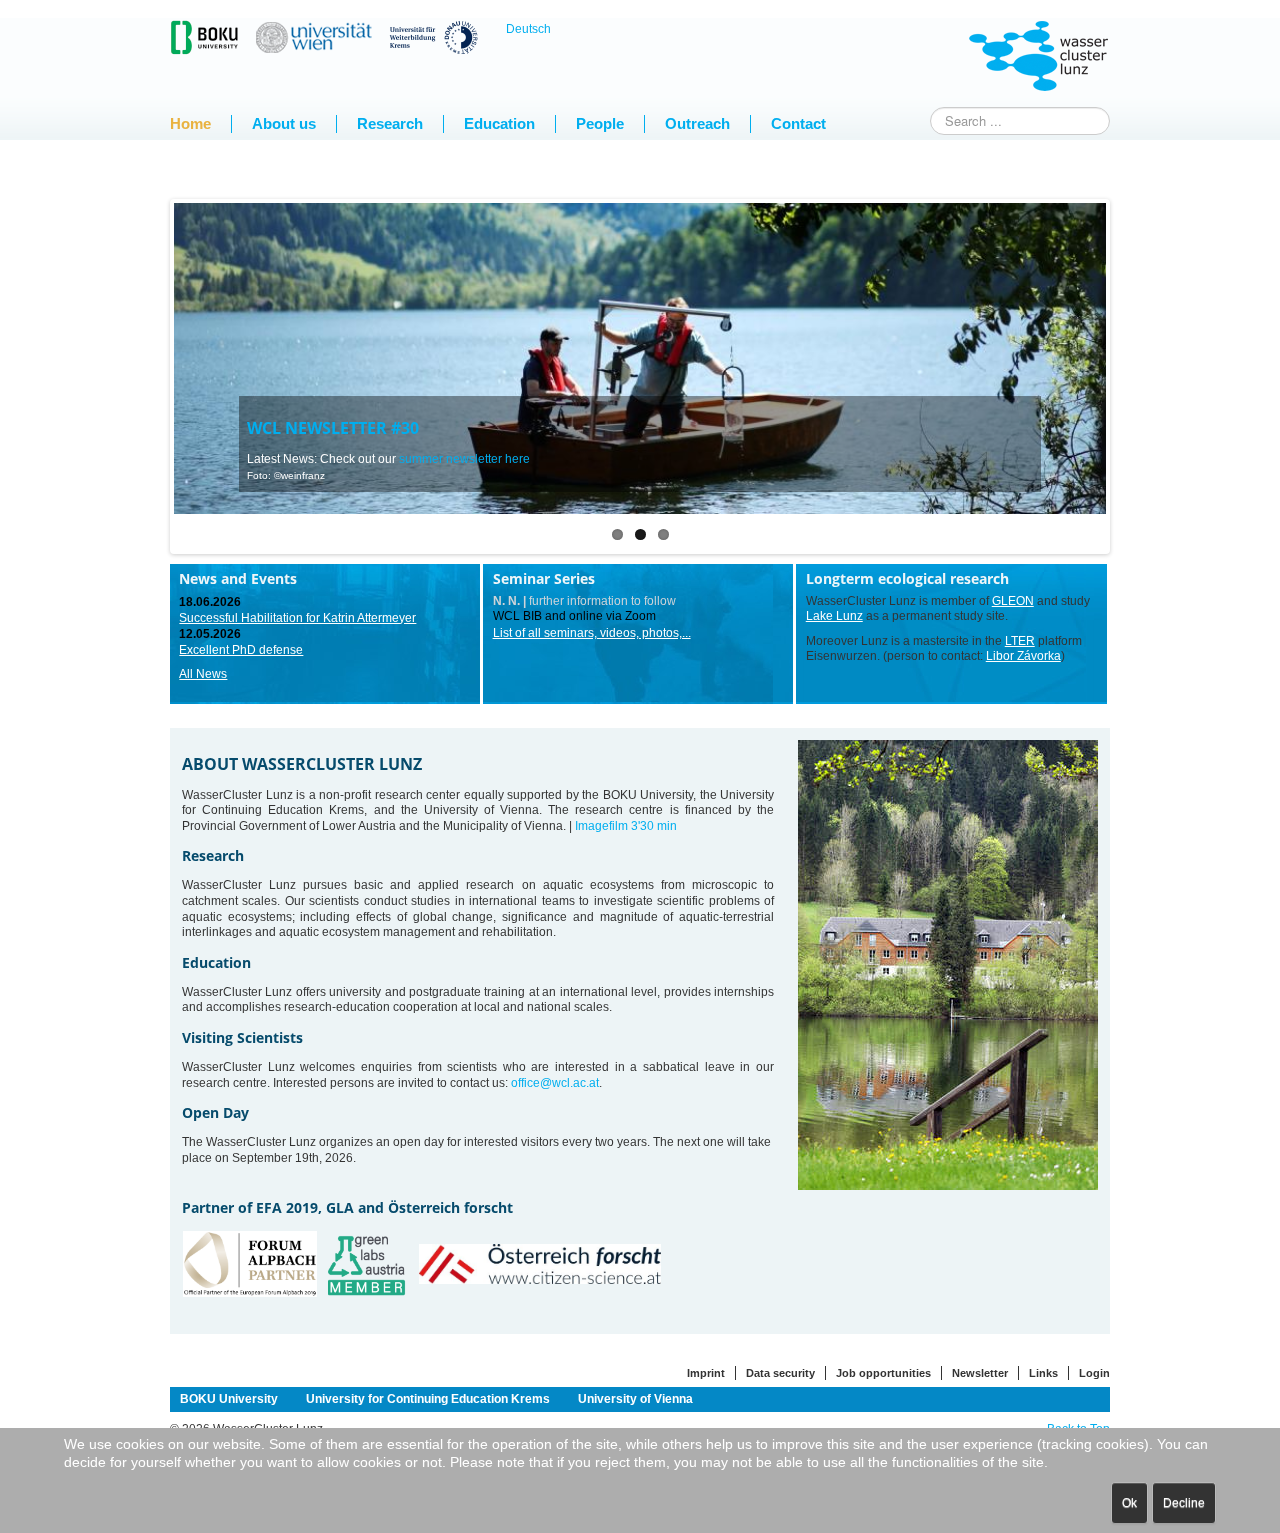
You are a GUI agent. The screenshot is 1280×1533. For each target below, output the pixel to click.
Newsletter (980, 1373)
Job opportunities (883, 1373)
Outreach (697, 123)
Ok (1129, 1503)
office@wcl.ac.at (555, 1083)
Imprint (706, 1373)
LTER (1020, 641)
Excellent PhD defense (241, 650)
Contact (798, 123)
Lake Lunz (834, 616)
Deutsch (528, 29)
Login (1094, 1373)
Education (499, 123)
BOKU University (229, 1399)
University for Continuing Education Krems (428, 1399)
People (600, 123)
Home (190, 123)
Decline (1184, 1503)
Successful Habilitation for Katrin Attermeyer (297, 618)
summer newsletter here (464, 459)
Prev (140, 372)
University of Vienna (635, 1399)
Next (1140, 372)
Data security (780, 1373)
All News (203, 674)
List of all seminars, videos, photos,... (592, 633)
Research (390, 123)
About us (284, 123)
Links (1043, 1373)
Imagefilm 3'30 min (626, 826)
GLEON (1013, 601)
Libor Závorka (1023, 656)
